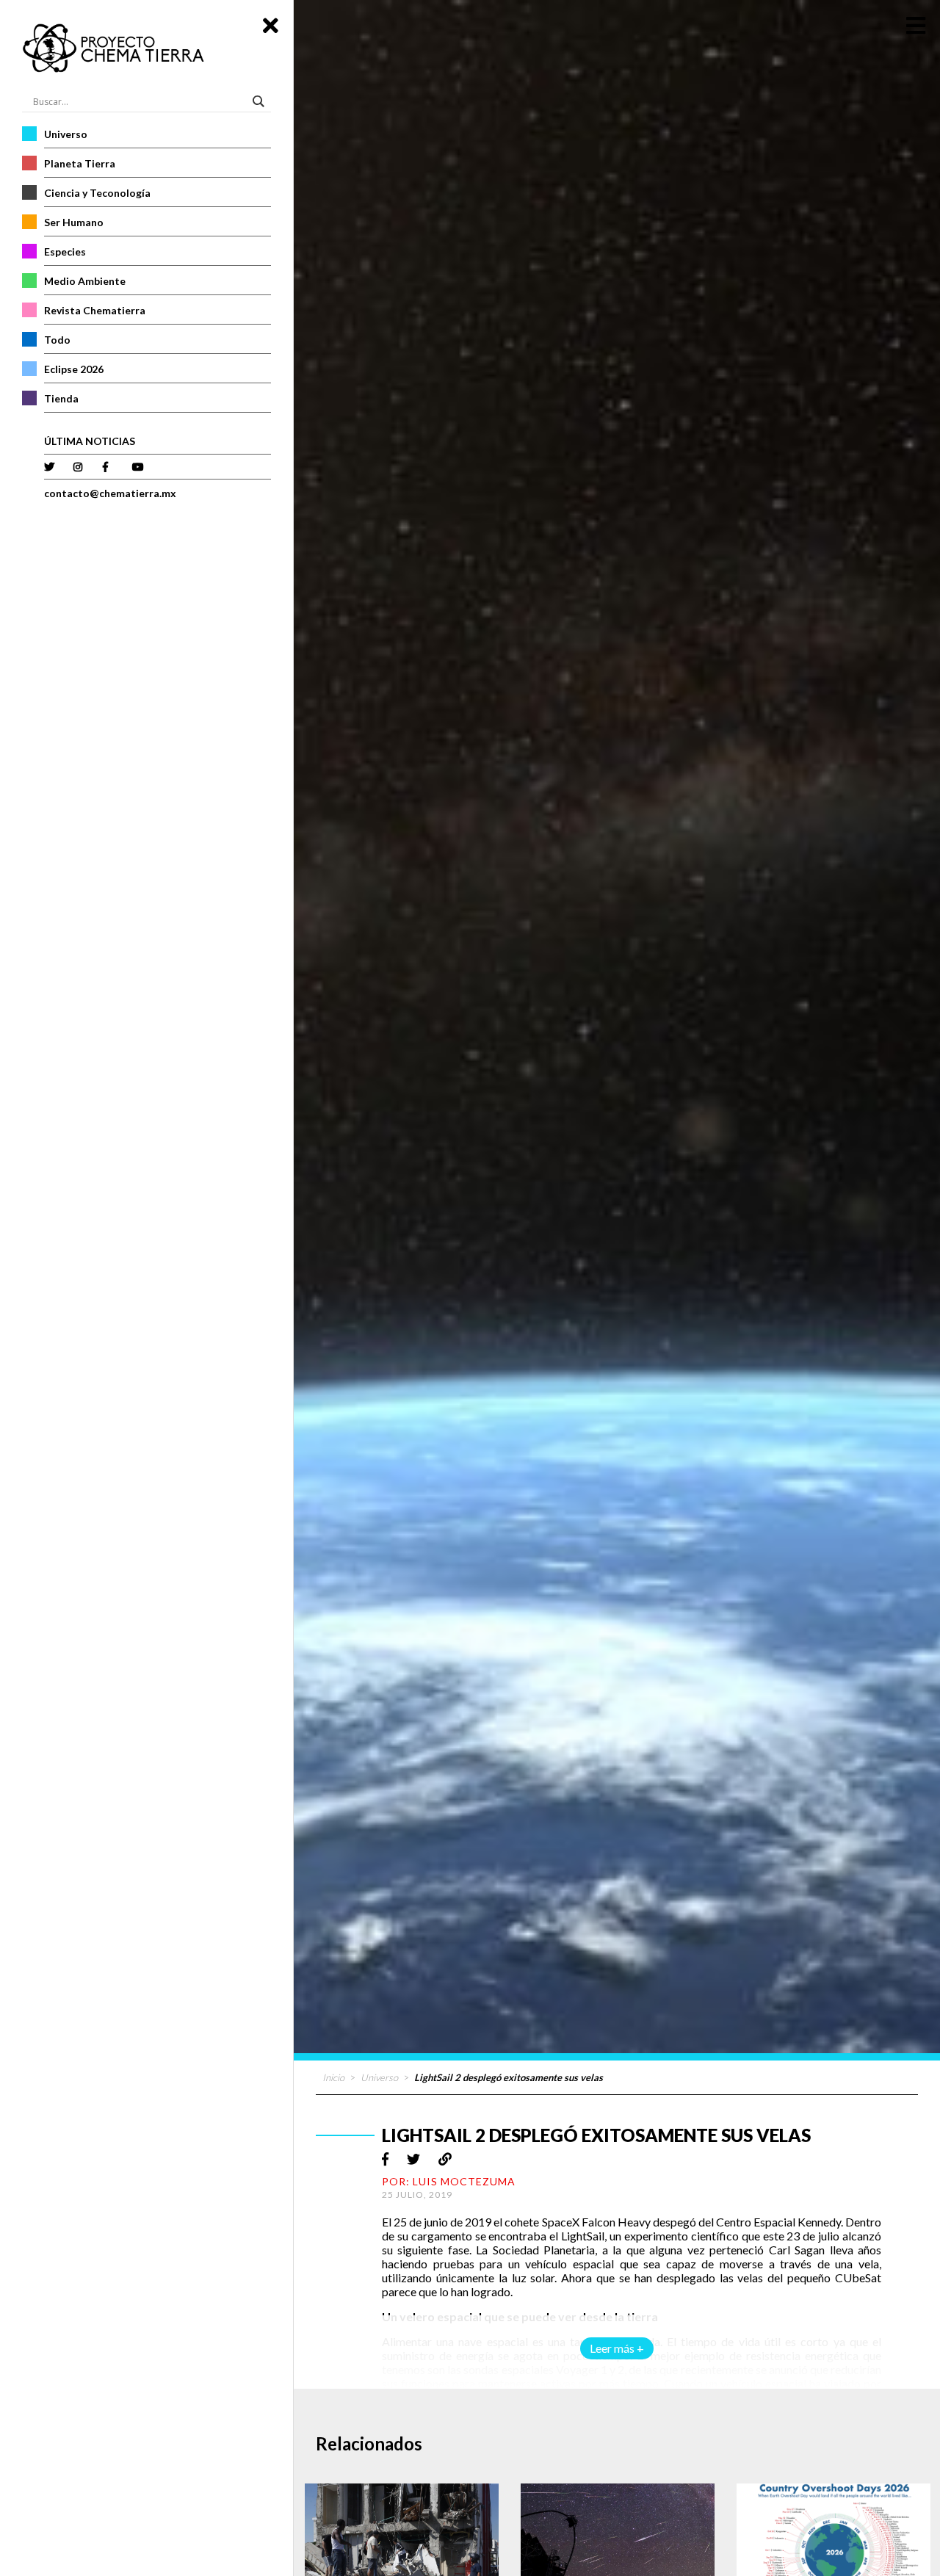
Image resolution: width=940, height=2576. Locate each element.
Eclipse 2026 (74, 369)
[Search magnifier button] (261, 101)
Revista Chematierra (95, 310)
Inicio (333, 2077)
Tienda (61, 398)
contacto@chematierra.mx (110, 493)
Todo (57, 340)
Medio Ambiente (85, 281)
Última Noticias (90, 441)
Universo (66, 134)
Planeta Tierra (80, 163)
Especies (65, 252)
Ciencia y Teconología (97, 193)
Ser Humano (74, 222)
